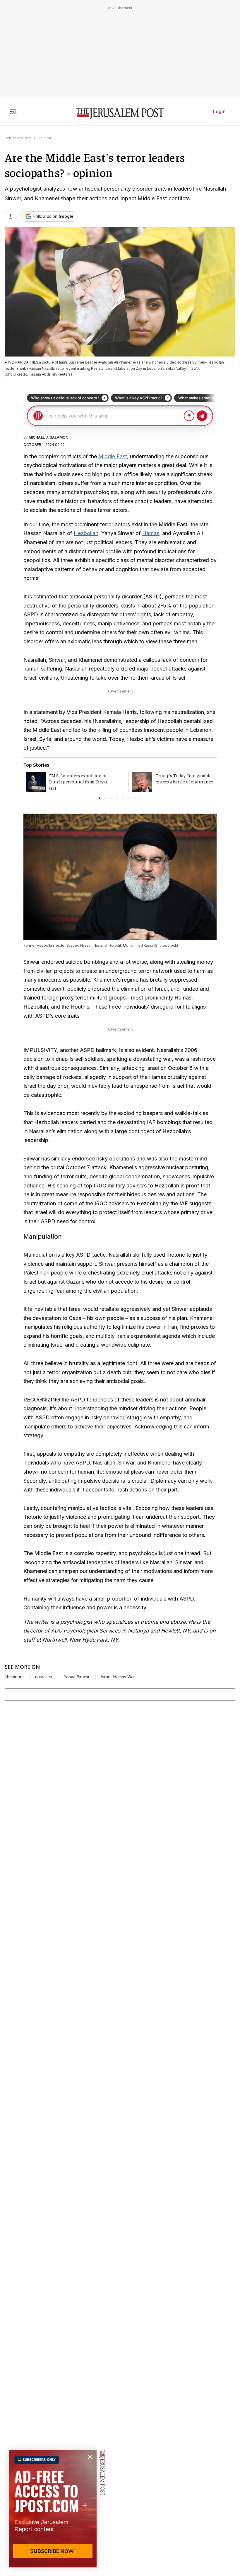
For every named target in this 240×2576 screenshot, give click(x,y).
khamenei (14, 1677)
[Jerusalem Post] (120, 114)
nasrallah (44, 1677)
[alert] (53, 2509)
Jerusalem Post (18, 138)
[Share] (11, 216)
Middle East (112, 456)
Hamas (151, 533)
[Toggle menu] (13, 111)
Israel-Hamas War (118, 1677)
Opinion (44, 138)
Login (219, 111)
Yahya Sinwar (77, 1677)
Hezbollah (86, 533)
